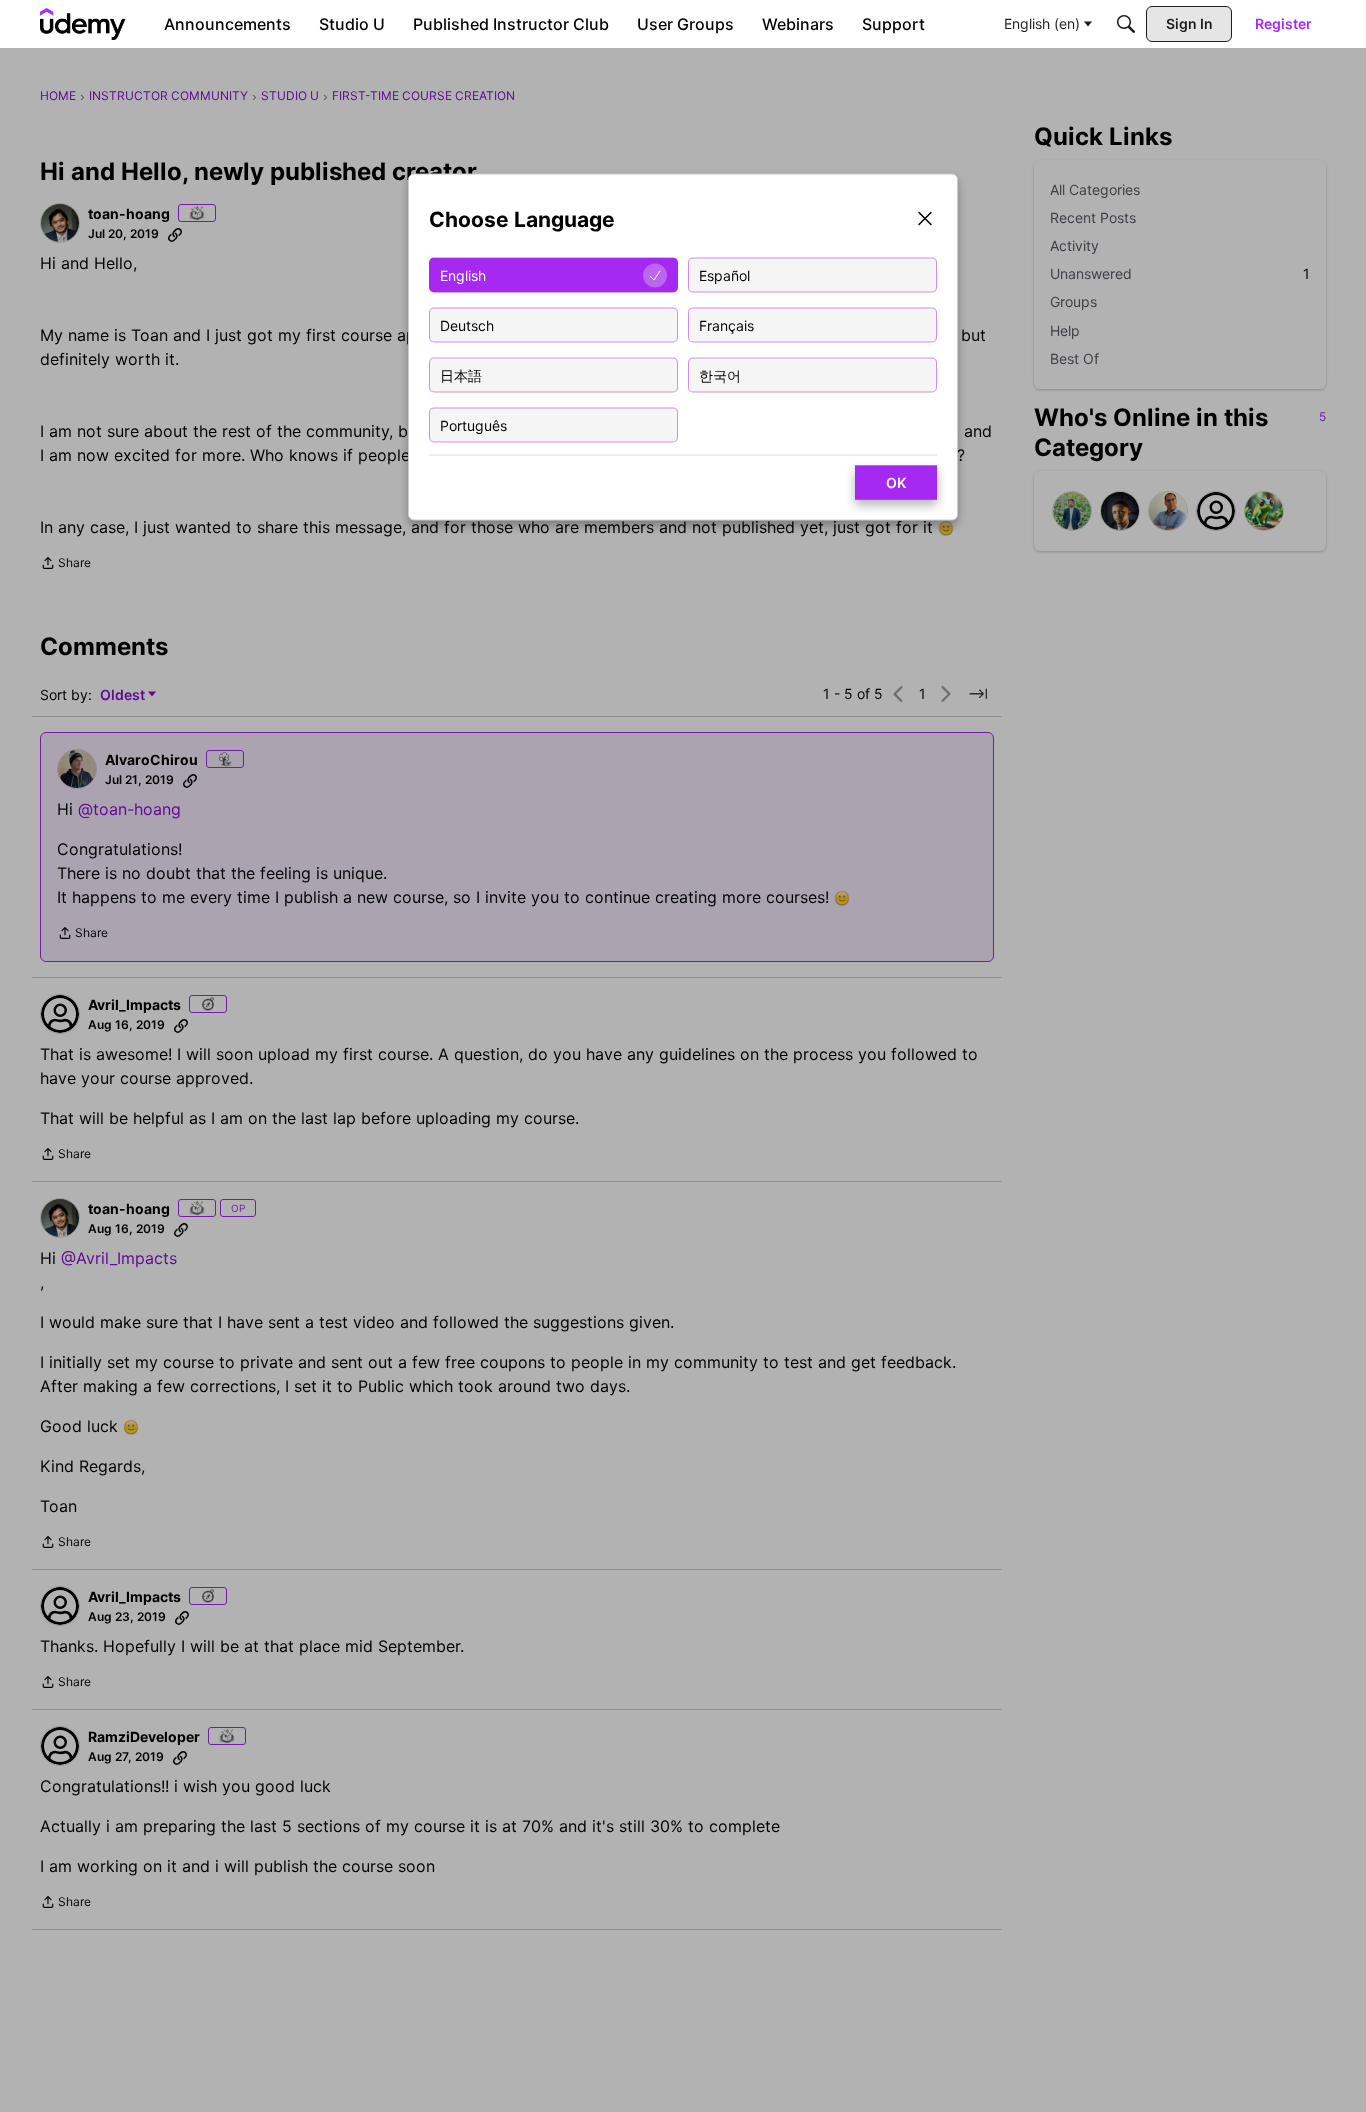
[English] (83, 24)
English (463, 274)
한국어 (720, 374)
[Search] (1126, 24)
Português (473, 424)
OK (896, 482)
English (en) (1042, 23)
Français (726, 324)
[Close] (925, 220)
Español (724, 274)
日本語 (461, 374)
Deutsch (467, 324)
